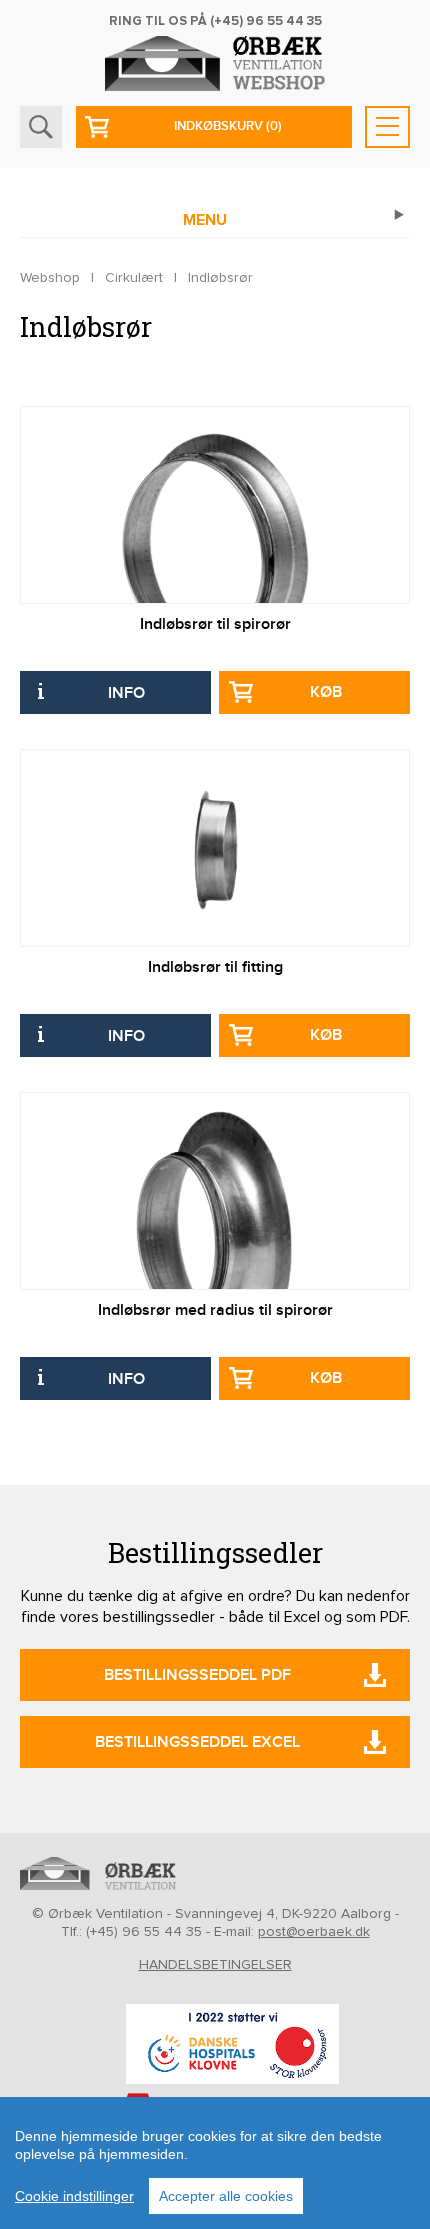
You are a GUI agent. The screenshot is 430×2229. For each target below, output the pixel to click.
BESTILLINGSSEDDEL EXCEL (197, 1742)
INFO (126, 693)
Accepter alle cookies (226, 2196)
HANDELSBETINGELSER (215, 1965)
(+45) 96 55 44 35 (266, 21)
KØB (326, 692)
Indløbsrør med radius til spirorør (215, 1310)
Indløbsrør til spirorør (215, 624)
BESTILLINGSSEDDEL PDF (197, 1675)
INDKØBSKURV (228, 126)
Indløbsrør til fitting (215, 967)
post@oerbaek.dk (314, 1932)
